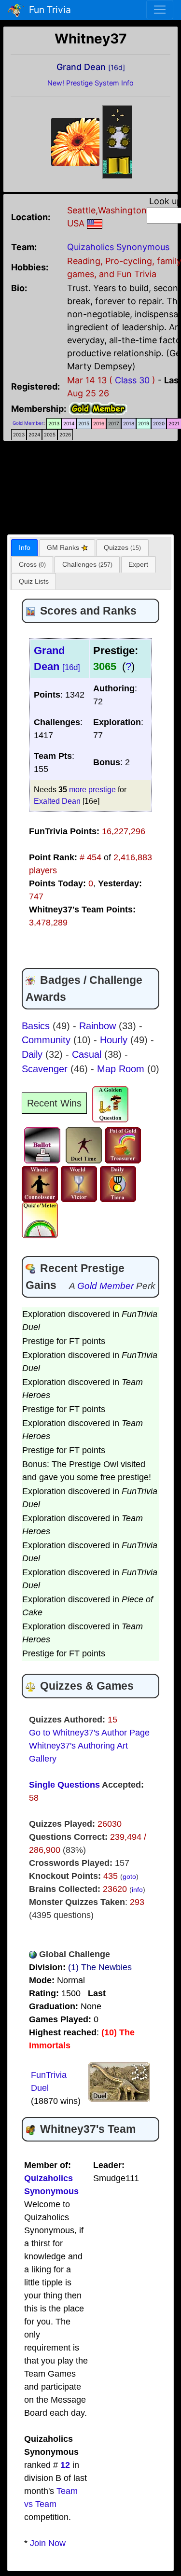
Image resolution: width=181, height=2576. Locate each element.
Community (48, 1040)
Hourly (115, 1040)
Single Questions (64, 1785)
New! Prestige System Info (90, 83)
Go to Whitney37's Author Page (89, 1733)
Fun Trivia (48, 10)
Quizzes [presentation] (122, 547)
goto (129, 1876)
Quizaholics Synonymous (118, 247)
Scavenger (46, 1069)
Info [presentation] (25, 547)
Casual (88, 1054)
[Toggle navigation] (160, 10)
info (137, 1890)
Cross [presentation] (32, 564)
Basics (37, 1026)
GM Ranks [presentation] (64, 547)
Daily (34, 1054)
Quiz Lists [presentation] (34, 581)
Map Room (122, 1069)
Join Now (48, 2543)
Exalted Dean (57, 801)
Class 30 (132, 380)
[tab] (24, 548)
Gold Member (28, 423)
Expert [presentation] (138, 564)
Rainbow (99, 1026)
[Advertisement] (91, 485)
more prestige (92, 789)
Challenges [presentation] (87, 564)
